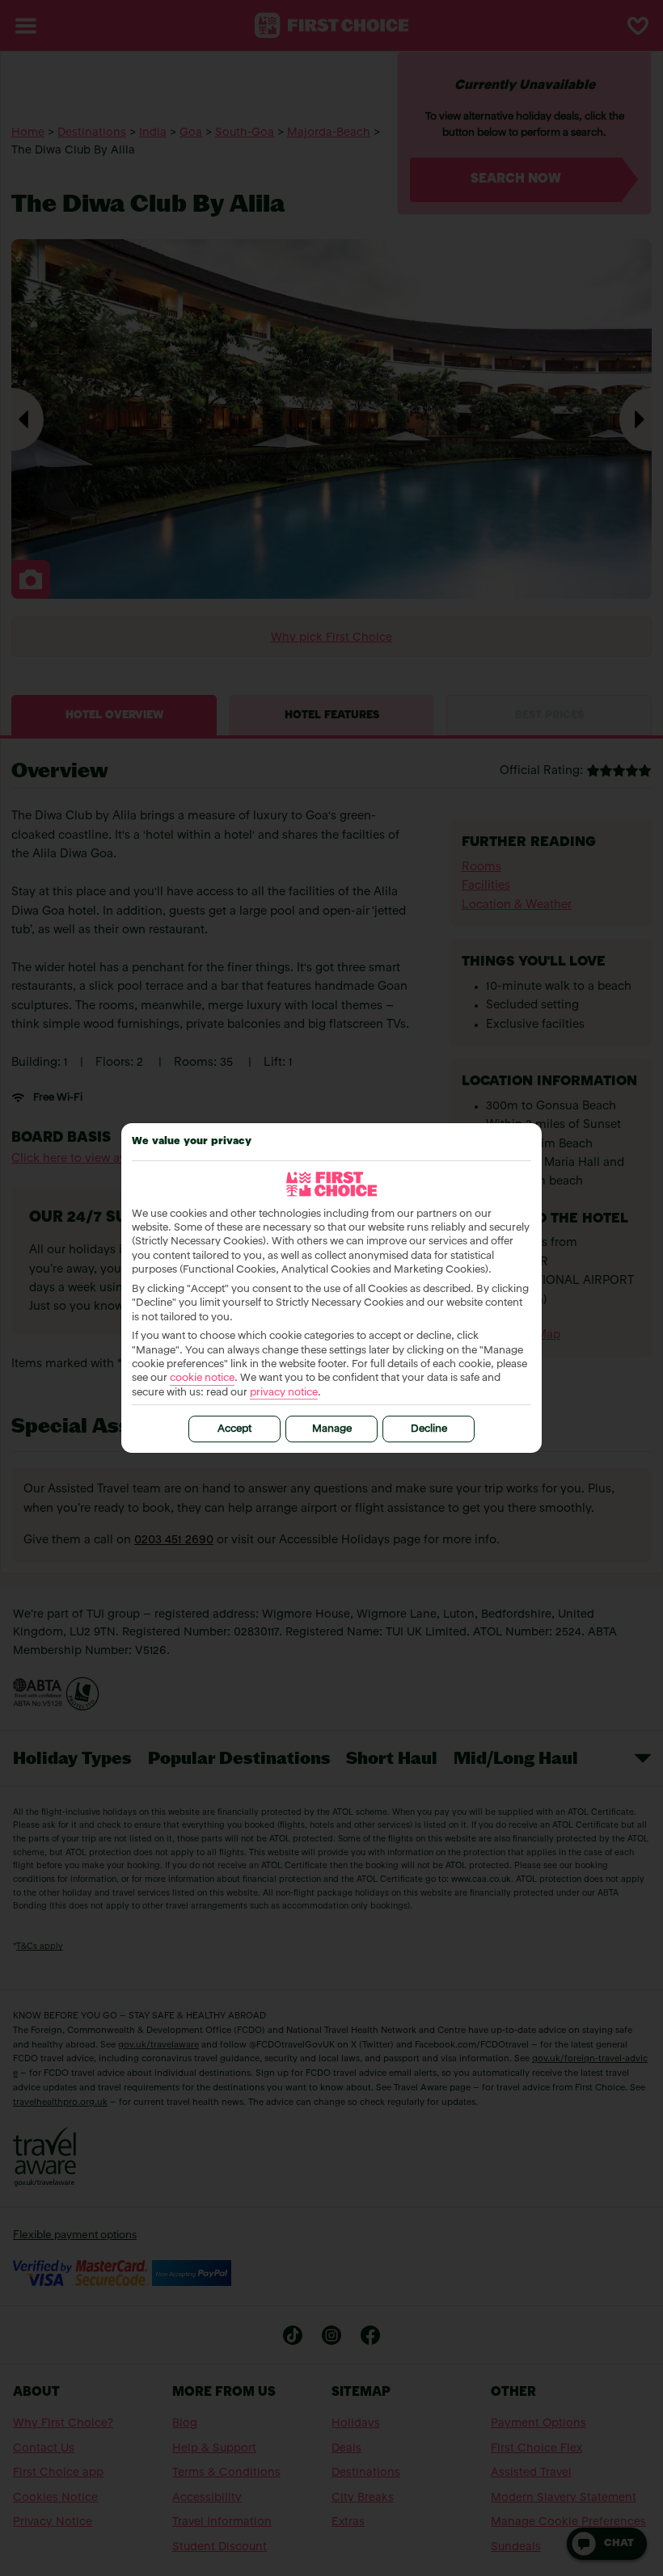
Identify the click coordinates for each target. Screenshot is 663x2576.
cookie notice (202, 1378)
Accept (234, 1429)
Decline (429, 1429)
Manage (332, 1429)
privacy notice (284, 1393)
